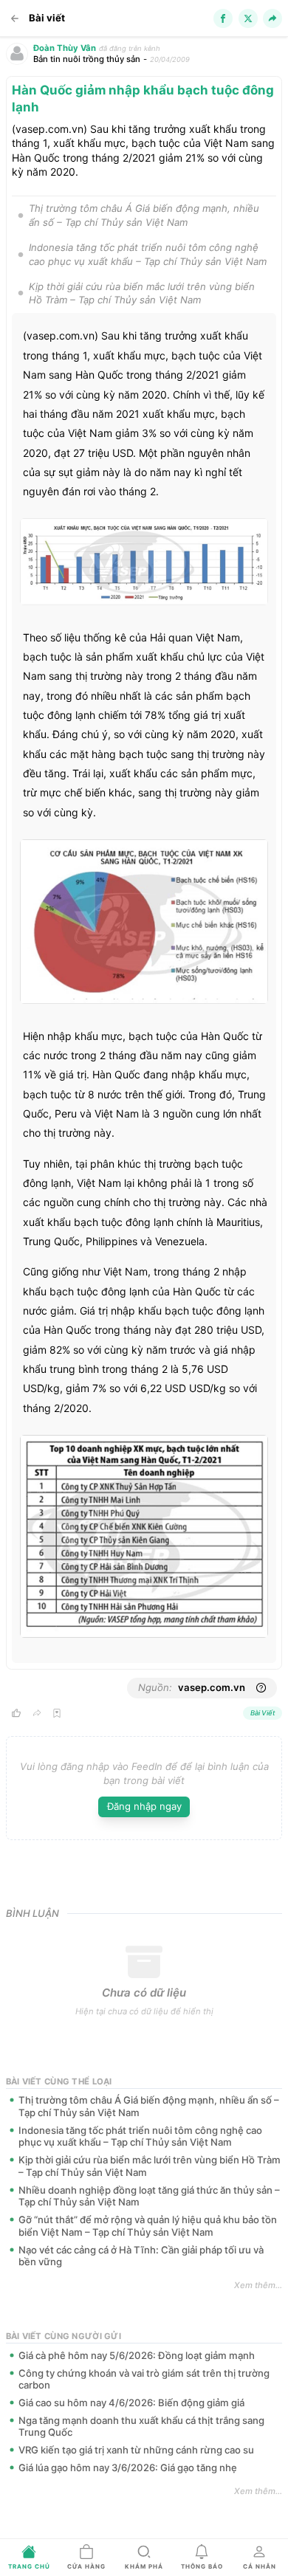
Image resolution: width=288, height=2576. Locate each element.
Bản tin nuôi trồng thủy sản (87, 59)
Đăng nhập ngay (144, 1806)
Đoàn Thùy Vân (65, 48)
